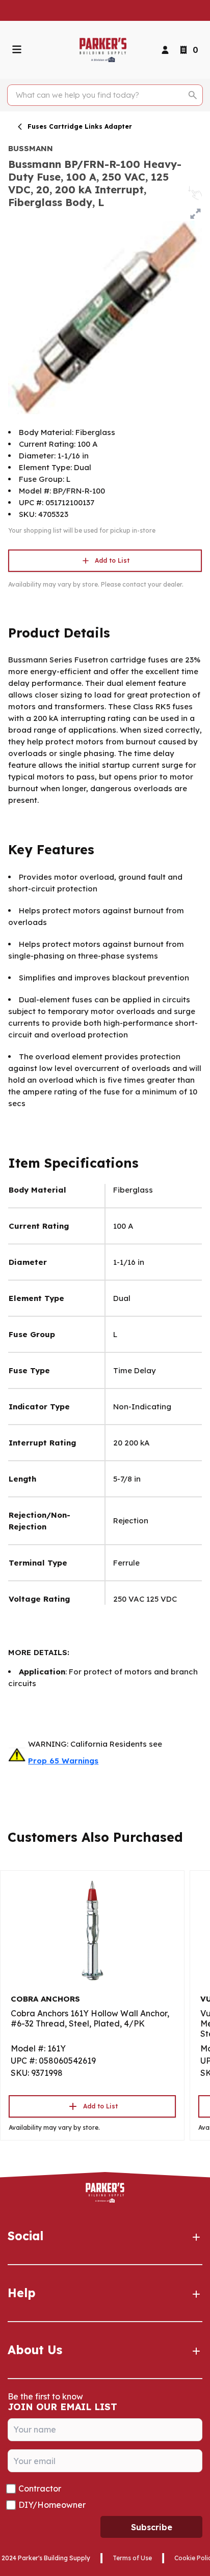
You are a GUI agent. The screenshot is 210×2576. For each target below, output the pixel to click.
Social (25, 2236)
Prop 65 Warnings (63, 1761)
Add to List (112, 560)
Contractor (40, 2488)
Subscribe (152, 2527)
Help (22, 2293)
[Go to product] (92, 1930)
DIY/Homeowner (52, 2505)
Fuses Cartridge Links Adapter (80, 126)
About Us (35, 2350)
